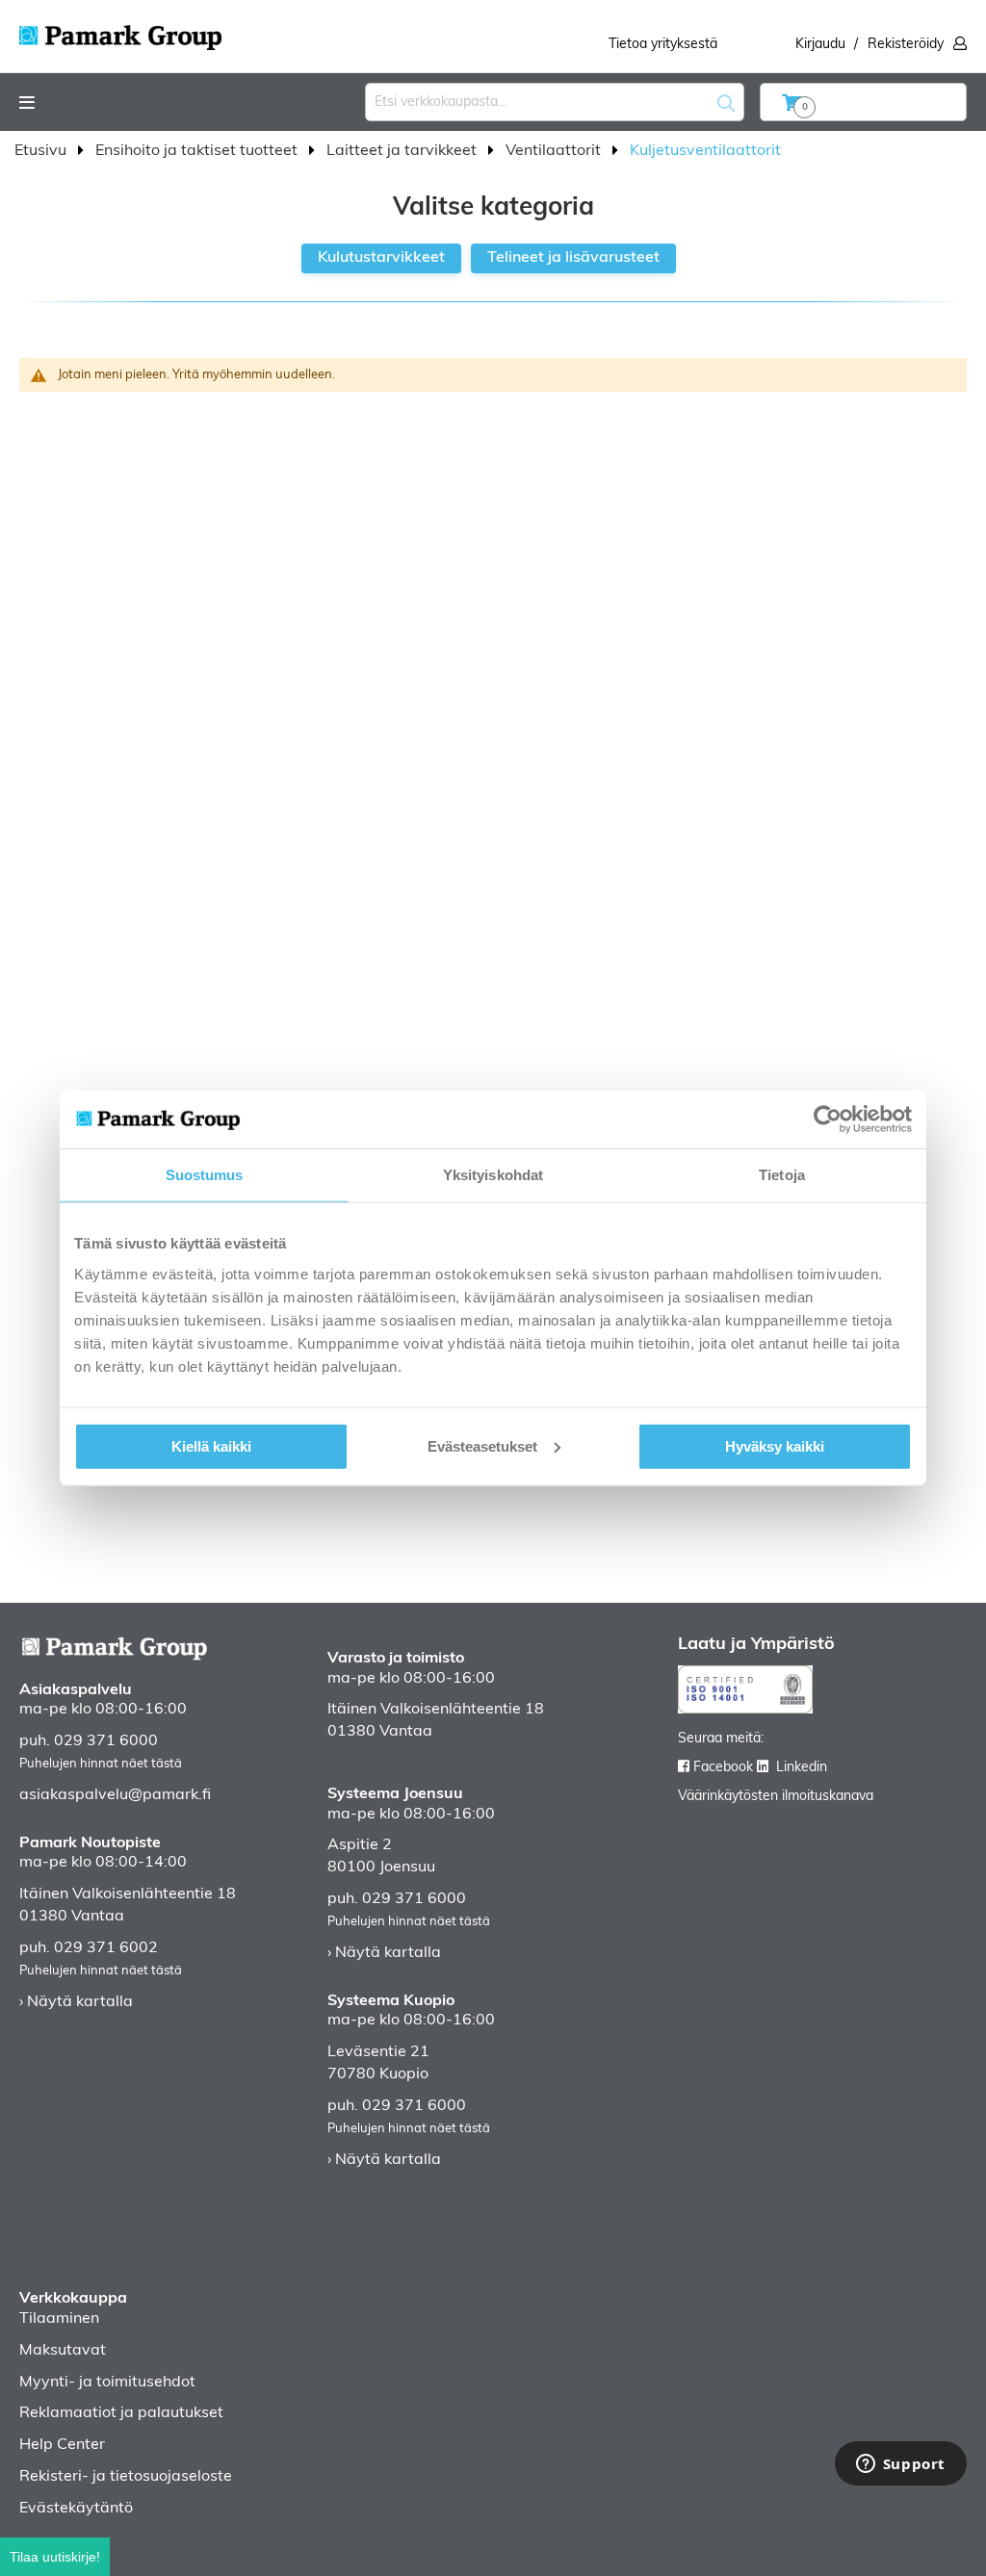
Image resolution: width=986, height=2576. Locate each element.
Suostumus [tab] (205, 1175)
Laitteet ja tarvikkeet (403, 151)
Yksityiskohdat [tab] (493, 1175)
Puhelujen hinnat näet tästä (101, 1764)
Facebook (723, 1768)
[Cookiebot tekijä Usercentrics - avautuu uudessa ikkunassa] (828, 1120)
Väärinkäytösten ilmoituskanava (776, 1797)
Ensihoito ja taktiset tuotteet (198, 151)
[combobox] (555, 102)
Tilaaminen (59, 2319)
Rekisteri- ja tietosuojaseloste (126, 2477)
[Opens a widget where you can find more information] (900, 2465)
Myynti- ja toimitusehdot (107, 2383)
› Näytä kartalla (76, 2002)
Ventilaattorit (555, 151)
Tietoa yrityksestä (663, 45)
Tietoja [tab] (782, 1175)
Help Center (62, 2445)
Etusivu (42, 151)
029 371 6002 (106, 1948)
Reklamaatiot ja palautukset (121, 2413)
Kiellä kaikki (211, 1445)
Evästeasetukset (482, 1445)
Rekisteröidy (906, 45)
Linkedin (802, 1768)
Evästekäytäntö (76, 2509)
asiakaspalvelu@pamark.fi (115, 1795)
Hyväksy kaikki (775, 1445)
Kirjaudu (820, 45)
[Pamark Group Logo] (120, 32)
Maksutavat (63, 2351)
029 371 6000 (106, 1741)
